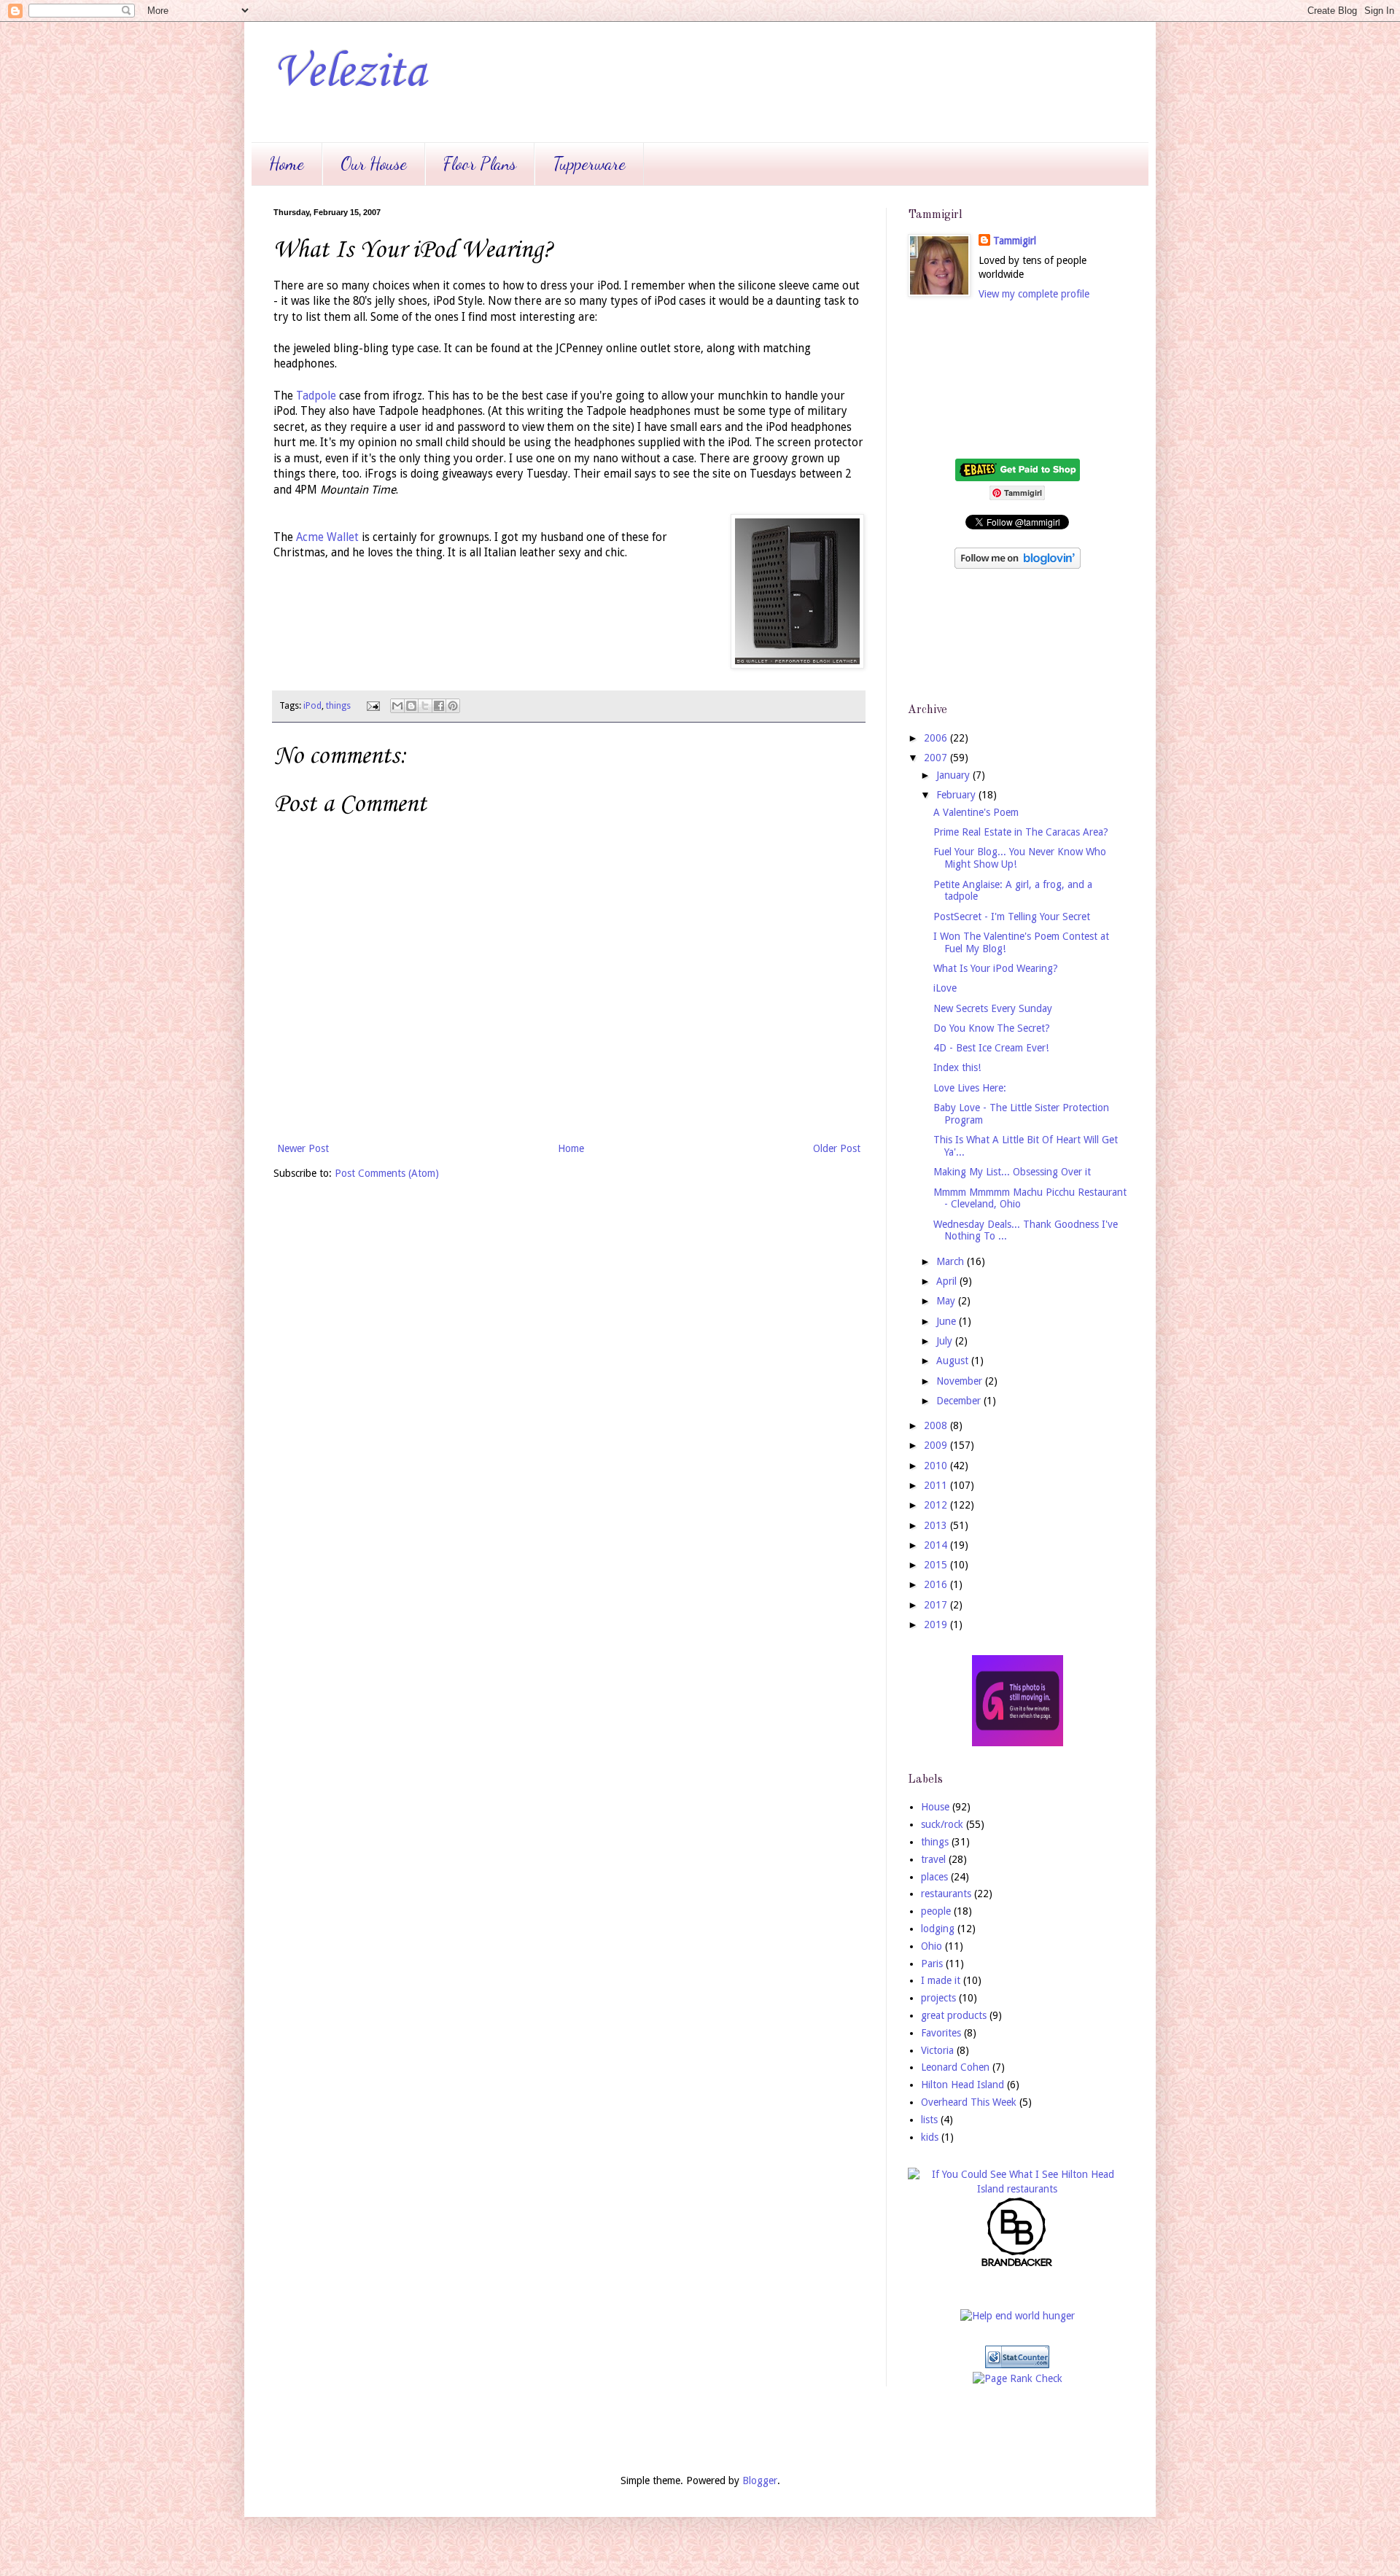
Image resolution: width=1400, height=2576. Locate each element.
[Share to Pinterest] (453, 706)
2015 (937, 1565)
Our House (374, 164)
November (961, 1381)
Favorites (941, 2033)
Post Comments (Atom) (387, 1173)
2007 (937, 758)
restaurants (946, 1894)
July (946, 1341)
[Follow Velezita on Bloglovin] (1018, 565)
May (947, 1301)
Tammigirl (1015, 241)
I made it (941, 1980)
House (935, 1807)
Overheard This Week (969, 2102)
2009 (937, 1445)
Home (287, 164)
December (960, 1401)
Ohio (932, 1946)
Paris (932, 1964)
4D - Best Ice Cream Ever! (991, 1048)
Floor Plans (480, 164)
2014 (937, 1545)
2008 (937, 1425)
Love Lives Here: (970, 1088)
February (957, 795)
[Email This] (397, 706)
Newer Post (303, 1148)
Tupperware (589, 164)
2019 (937, 1624)
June (948, 1321)
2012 (937, 1505)
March (952, 1261)
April (948, 1281)
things (338, 705)
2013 (937, 1525)
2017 (937, 1605)
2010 (937, 1466)
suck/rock (942, 1824)
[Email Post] (372, 705)
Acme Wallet (327, 537)
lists (929, 2120)
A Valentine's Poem (976, 812)
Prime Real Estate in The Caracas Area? (1021, 832)
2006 (937, 738)
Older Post (837, 1148)
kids (930, 2137)
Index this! (957, 1067)
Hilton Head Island (962, 2085)
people (936, 1911)
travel (933, 1859)
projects (938, 1998)
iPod (312, 705)
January (954, 775)
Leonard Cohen (955, 2067)
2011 (937, 1485)
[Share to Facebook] (439, 706)
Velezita (350, 73)
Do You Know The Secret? (992, 1028)
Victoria (937, 2050)
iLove (945, 988)
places (934, 1877)
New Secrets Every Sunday (993, 1008)
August (954, 1361)
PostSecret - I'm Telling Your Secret (1012, 917)
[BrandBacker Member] (1017, 2265)
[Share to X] (425, 706)
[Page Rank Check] (1018, 2378)
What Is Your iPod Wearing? (996, 968)
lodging (938, 1929)
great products (954, 2015)
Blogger (760, 2480)
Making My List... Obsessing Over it (1012, 1172)
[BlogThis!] (411, 706)
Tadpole (316, 396)
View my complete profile (1034, 294)
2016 (937, 1584)
